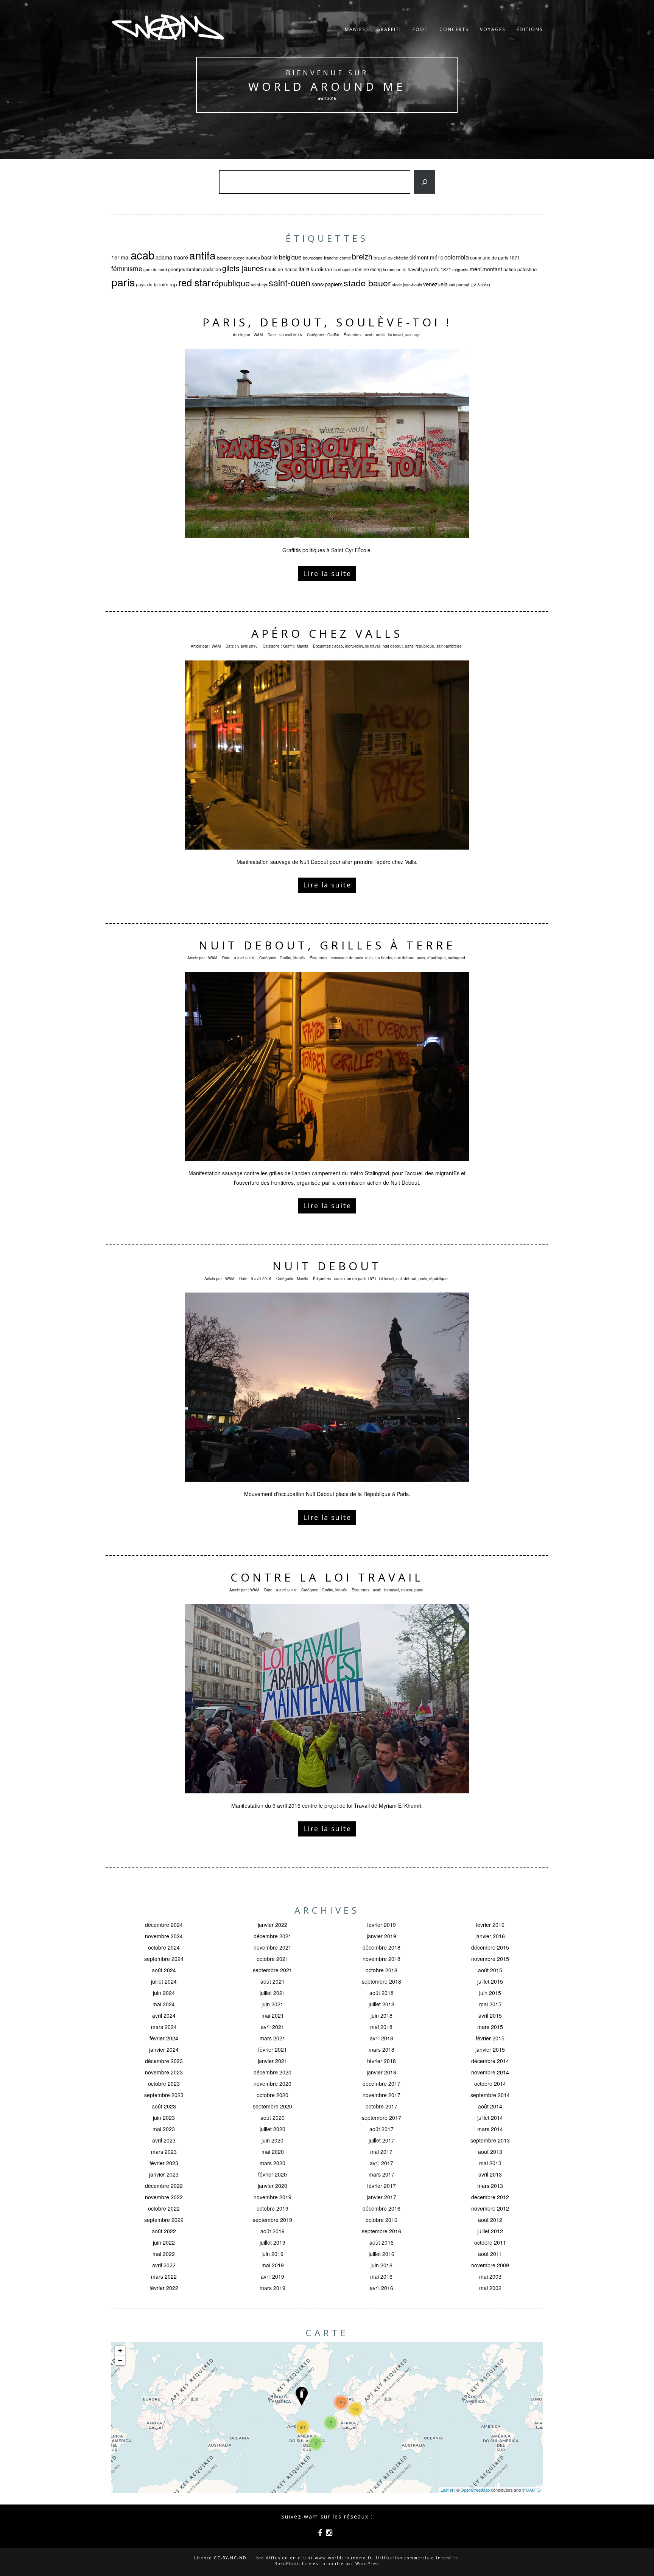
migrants (460, 269)
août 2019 (272, 2231)
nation (510, 269)
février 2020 (272, 2174)
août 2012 (490, 2220)
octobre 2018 (381, 1970)
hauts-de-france (281, 269)
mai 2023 (164, 2129)
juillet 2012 (490, 2231)
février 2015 (490, 2038)
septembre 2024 (164, 1959)
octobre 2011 (490, 2242)
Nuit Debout (327, 1266)
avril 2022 (164, 2265)
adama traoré (172, 257)
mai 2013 (490, 2163)
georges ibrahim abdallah (195, 269)
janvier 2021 (272, 2061)
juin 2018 (381, 2015)
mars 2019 (272, 2288)
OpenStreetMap (475, 2490)
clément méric (426, 257)
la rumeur (392, 270)
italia (304, 269)
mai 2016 (381, 2276)
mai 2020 (273, 2152)
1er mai (120, 257)
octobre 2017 (381, 2106)
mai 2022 (164, 2254)
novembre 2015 (490, 1959)
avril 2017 (381, 2163)
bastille (269, 257)
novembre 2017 (381, 2095)
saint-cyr (259, 284)
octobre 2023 (164, 2083)
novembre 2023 (164, 2072)
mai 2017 (381, 2152)
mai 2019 (273, 2265)
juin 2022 (164, 2242)
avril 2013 (490, 2174)
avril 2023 (164, 2140)
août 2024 (164, 1970)
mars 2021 (272, 2038)
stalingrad (457, 958)
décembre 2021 (272, 1936)
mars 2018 (381, 2049)
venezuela (435, 284)
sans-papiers (327, 284)
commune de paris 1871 (495, 257)
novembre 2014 (490, 2072)
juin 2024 (164, 1993)
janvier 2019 (381, 1936)
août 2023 (164, 2106)
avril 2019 (272, 2276)
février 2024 (164, 2038)
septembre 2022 (164, 2220)
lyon (426, 269)
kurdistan (322, 269)
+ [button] (120, 2350)
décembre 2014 (490, 2061)
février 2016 (490, 1925)
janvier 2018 (381, 2072)
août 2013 (490, 2152)
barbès (253, 257)
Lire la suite (327, 573)
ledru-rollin (354, 646)
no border (384, 958)
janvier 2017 (381, 2197)
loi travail (411, 269)
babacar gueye (231, 258)
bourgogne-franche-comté (327, 258)
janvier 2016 (490, 1936)
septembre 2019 (272, 2220)
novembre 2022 (164, 2197)
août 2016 (381, 2242)
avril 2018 (381, 2038)
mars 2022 (164, 2276)
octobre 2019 (272, 2208)
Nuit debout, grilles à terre (327, 945)
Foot (420, 29)
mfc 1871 (441, 269)
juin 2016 (381, 2265)
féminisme (127, 268)
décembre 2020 (272, 2072)
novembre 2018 (381, 1959)
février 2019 (381, 1925)
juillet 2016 (381, 2254)
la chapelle (344, 269)
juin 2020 (272, 2140)
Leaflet (447, 2490)
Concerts (454, 29)
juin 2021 (272, 2004)
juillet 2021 (272, 1993)
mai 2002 (490, 2288)
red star (194, 282)
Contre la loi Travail (327, 1577)
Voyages (493, 29)
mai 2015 (490, 2004)
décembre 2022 (164, 2186)
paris (123, 282)
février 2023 (164, 2163)
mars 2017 (381, 2174)
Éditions (530, 29)
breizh (362, 256)
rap (173, 284)
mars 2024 (164, 2027)
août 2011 (490, 2254)
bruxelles (383, 257)
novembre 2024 (164, 1936)
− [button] (120, 2360)
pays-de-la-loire (152, 284)
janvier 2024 (164, 2049)
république (231, 283)
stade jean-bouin (407, 285)
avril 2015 (490, 2015)
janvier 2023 (164, 2174)
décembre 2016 (381, 2208)
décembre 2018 (381, 1947)
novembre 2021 (272, 1947)
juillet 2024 (164, 1981)
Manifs (355, 29)
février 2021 (272, 2049)
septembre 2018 (381, 1981)
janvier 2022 (272, 1925)
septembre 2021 (272, 1970)
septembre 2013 (490, 2140)
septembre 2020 (272, 2106)
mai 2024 (164, 2004)
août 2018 (381, 1993)
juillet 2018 (381, 2004)
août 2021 (272, 1981)
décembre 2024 (164, 1925)
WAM (258, 335)
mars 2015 (490, 2027)
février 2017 (381, 2186)
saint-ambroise (449, 646)
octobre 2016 (381, 2220)
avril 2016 (381, 2288)
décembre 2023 (164, 2061)
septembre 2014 (490, 2095)
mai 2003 (490, 2276)
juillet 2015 (490, 1981)
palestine (527, 269)
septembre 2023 (164, 2095)
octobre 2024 (164, 1947)
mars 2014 (490, 2129)
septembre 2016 (381, 2231)
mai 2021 (273, 2015)
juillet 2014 (490, 2118)
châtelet (401, 258)
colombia (457, 257)
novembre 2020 (272, 2083)
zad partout (459, 285)
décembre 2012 (490, 2197)
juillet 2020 (272, 2129)
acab (142, 255)
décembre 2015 (490, 1947)
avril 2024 (164, 2015)
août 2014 (490, 2106)
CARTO (533, 2490)
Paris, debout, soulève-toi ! (327, 322)
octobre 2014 (490, 2083)
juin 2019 (272, 2254)
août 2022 (164, 2231)
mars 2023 (164, 2152)
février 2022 (164, 2288)
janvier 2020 (272, 2186)
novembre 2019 (272, 2197)
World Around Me (327, 86)
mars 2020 (272, 2163)
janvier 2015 (490, 2049)
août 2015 (490, 1970)
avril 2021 (272, 2027)
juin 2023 (164, 2118)
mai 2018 (381, 2027)
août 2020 (272, 2118)
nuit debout (393, 646)
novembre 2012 (490, 2208)
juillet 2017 (381, 2140)
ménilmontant (486, 269)
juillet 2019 (272, 2242)
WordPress (368, 2564)
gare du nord (155, 270)
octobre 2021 (272, 1959)
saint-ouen (290, 283)
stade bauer (367, 283)
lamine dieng (368, 269)
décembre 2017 (381, 2083)
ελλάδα (480, 284)
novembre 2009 (490, 2265)
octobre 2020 (272, 2095)
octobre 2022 (164, 2208)
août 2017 (381, 2129)
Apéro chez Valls (327, 633)
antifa (202, 255)
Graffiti (389, 29)
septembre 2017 (381, 2118)
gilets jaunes (243, 268)
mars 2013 (490, 2186)
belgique (290, 257)
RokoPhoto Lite (293, 2564)
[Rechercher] (424, 182)
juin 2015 (490, 1993)
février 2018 (381, 2061)
